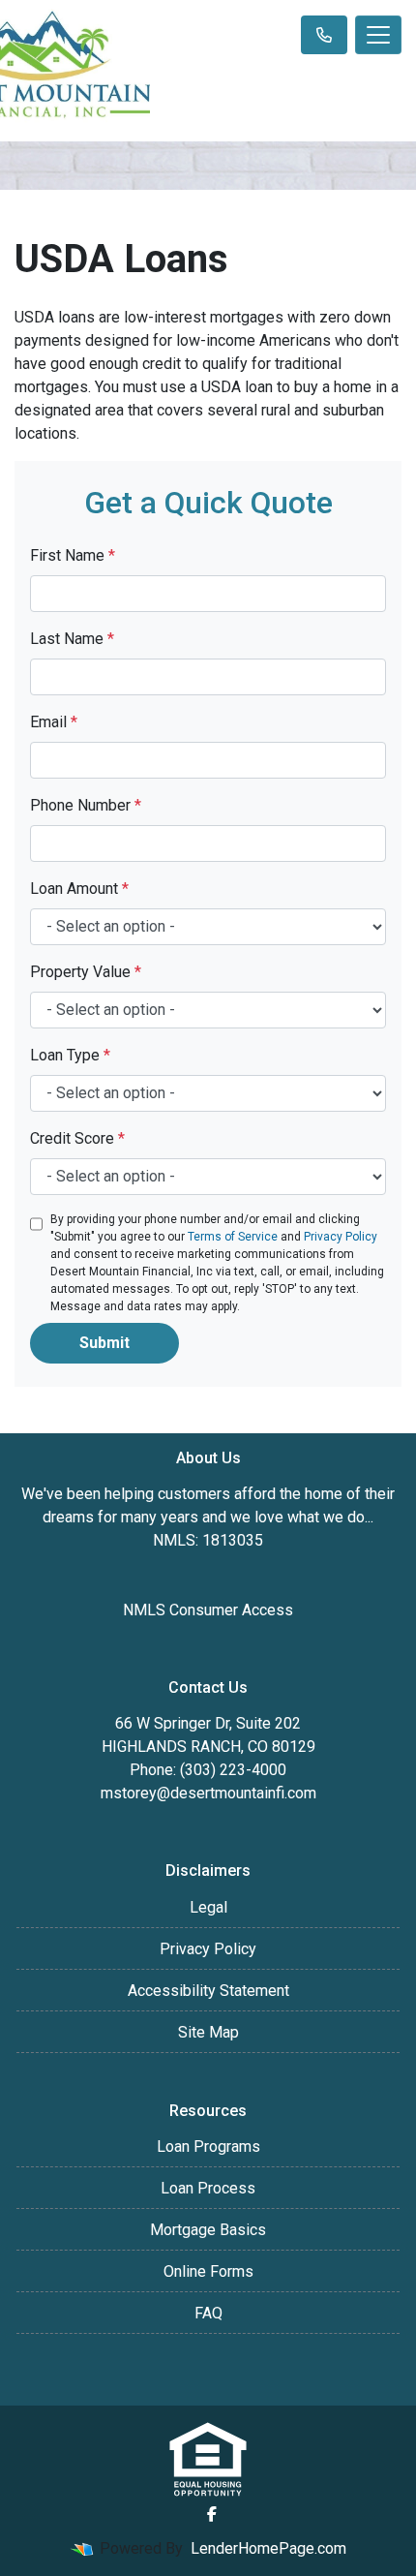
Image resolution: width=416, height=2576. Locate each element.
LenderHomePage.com (268, 2548)
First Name (73, 555)
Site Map (208, 2032)
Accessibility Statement (208, 1991)
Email (54, 722)
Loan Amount (79, 889)
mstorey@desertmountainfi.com (208, 1793)
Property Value (86, 972)
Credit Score (77, 1138)
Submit (104, 1343)
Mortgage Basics (208, 2230)
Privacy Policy (341, 1237)
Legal (208, 1907)
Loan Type (70, 1055)
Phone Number (86, 805)
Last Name (72, 639)
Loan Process (208, 2188)
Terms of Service (233, 1237)
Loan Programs (208, 2147)
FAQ (208, 2313)
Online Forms (208, 2271)
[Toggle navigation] (378, 35)
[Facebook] (212, 2514)
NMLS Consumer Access (208, 1610)
